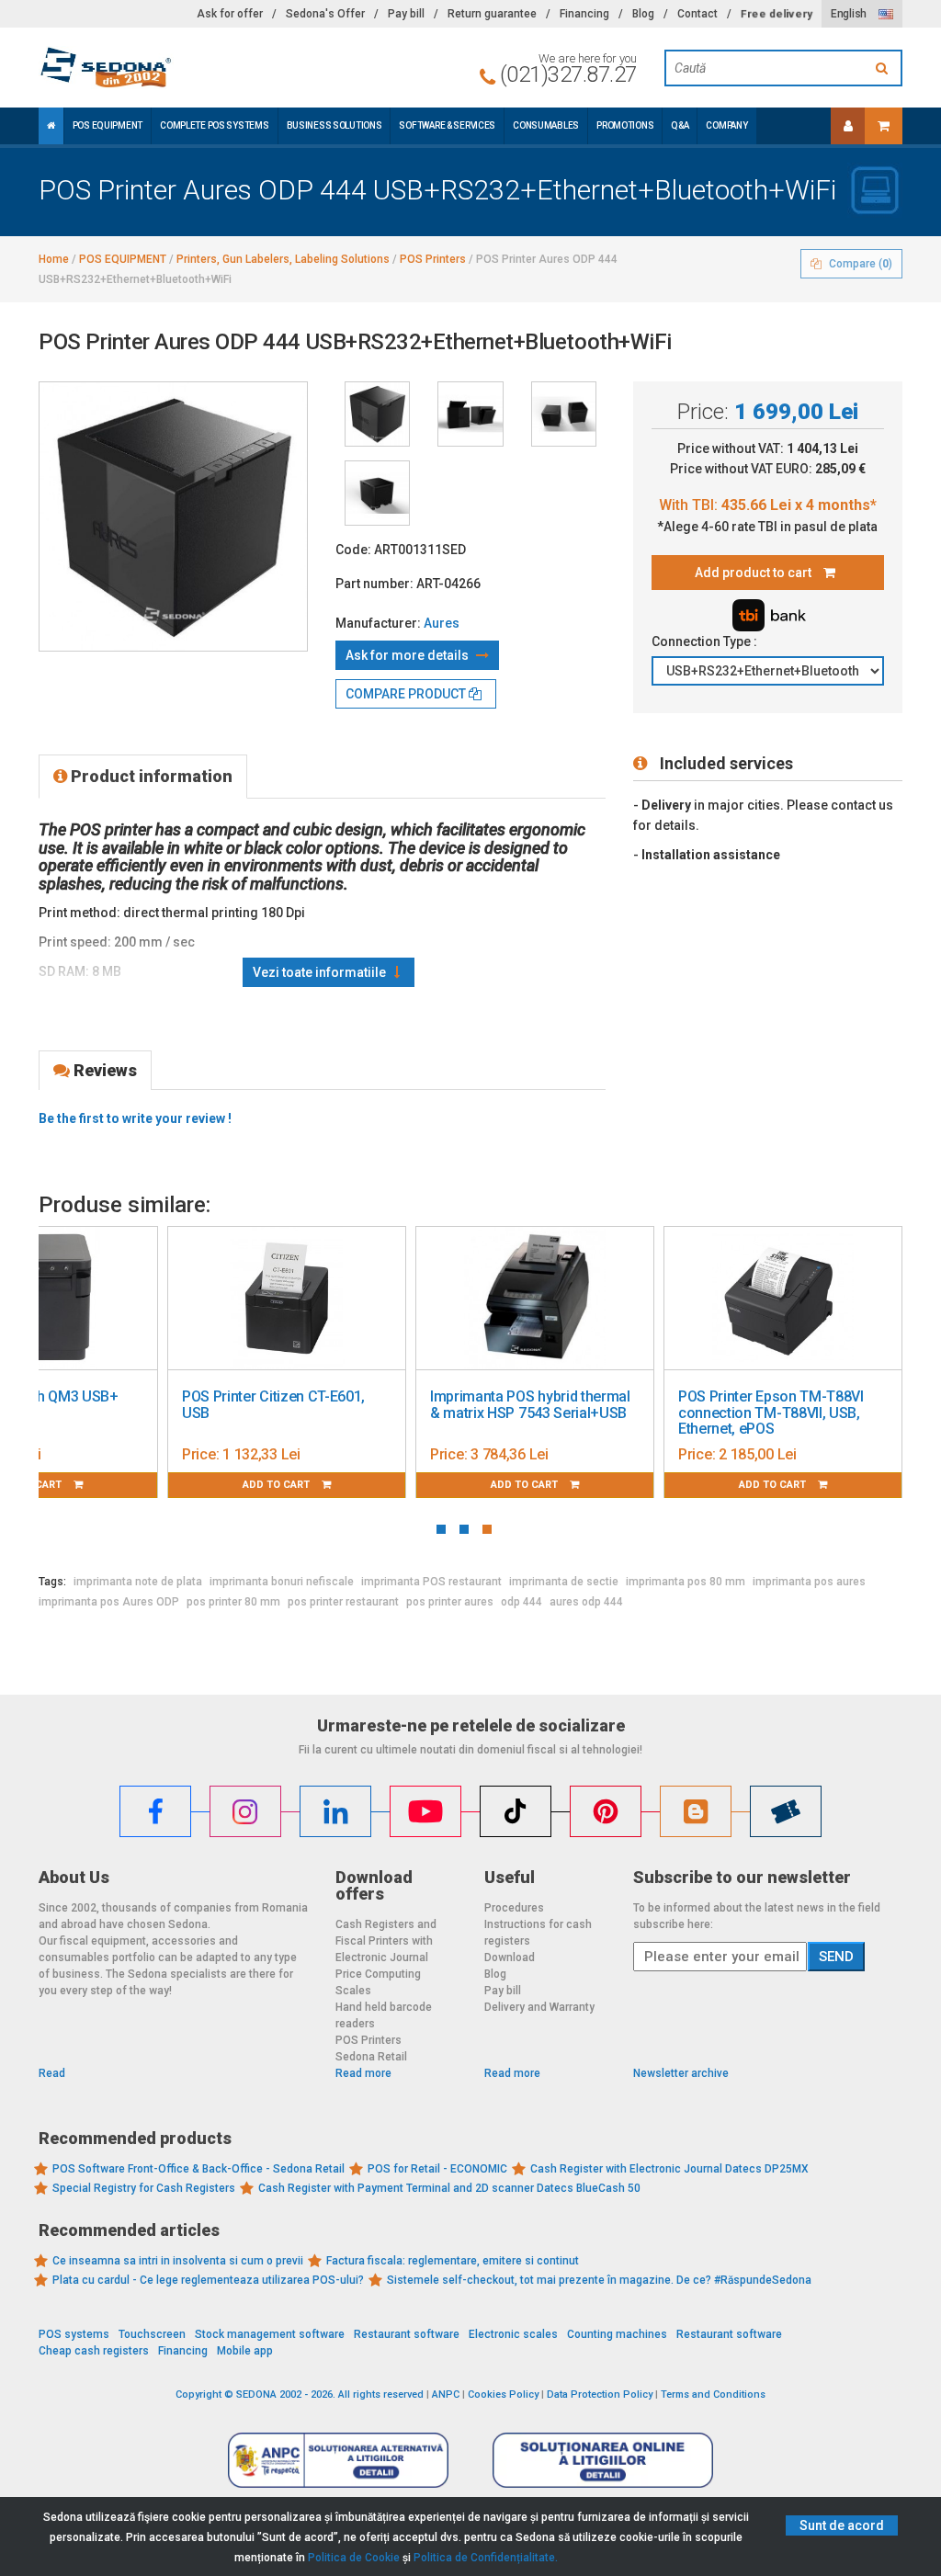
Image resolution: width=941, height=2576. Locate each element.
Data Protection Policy (600, 2394)
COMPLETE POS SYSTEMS (214, 125)
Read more (363, 2073)
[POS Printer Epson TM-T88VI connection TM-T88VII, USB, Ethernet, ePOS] (783, 1299)
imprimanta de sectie (564, 1582)
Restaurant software (407, 2334)
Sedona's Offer (325, 14)
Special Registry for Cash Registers (144, 2188)
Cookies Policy (503, 2394)
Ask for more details (408, 655)
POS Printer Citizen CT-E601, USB (273, 1405)
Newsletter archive (681, 2073)
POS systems (74, 2334)
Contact (697, 14)
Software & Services (447, 125)
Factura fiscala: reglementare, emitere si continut (453, 2261)
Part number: (374, 584)
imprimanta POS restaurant (431, 1582)
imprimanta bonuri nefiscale (282, 1582)
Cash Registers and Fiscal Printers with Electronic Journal (386, 1941)
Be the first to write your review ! (135, 1118)
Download (510, 1958)
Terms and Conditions (713, 2394)
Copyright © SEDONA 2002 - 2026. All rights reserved (300, 2394)
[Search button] (884, 68)
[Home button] (51, 126)
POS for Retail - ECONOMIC (437, 2169)
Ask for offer (230, 14)
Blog (643, 14)
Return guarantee (492, 14)
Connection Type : (706, 641)
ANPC (446, 2394)
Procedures (514, 1908)
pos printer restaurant (343, 1602)
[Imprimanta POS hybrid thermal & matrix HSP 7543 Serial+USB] (535, 1299)
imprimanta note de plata (138, 1582)
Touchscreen (152, 2334)
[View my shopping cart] (884, 126)
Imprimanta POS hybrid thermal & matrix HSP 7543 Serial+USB (530, 1405)
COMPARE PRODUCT (407, 694)
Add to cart (278, 1485)
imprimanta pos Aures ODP (109, 1602)
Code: (353, 550)
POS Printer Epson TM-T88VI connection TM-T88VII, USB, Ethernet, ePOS (771, 1413)
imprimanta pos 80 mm (686, 1582)
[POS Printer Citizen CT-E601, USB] (287, 1299)
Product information (150, 776)
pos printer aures (450, 1602)
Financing (584, 14)
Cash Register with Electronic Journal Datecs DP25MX (669, 2169)
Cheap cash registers (94, 2351)
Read (52, 2073)
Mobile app (245, 2351)
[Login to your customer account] (848, 126)
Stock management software (270, 2334)
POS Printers (368, 2040)
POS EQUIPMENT (108, 125)
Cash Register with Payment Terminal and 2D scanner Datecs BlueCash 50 (449, 2188)
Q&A (680, 125)
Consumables (546, 125)
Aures (442, 623)
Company (726, 125)
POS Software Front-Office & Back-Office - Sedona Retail (198, 2169)
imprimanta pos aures (809, 1582)
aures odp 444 (586, 1602)
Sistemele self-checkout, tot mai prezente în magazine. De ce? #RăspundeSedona (599, 2280)
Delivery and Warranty (539, 2007)
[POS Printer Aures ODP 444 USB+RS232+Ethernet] (377, 414)
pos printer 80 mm (233, 1602)
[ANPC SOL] (603, 2459)
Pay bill (406, 14)
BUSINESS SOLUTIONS (334, 125)
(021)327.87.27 (568, 74)
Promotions (625, 125)
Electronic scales (513, 2334)
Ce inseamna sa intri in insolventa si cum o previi (178, 2261)
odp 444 (522, 1602)
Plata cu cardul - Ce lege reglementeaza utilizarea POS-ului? (208, 2280)
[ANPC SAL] (338, 2459)
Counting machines (617, 2334)
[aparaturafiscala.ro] (173, 68)
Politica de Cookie (354, 2558)
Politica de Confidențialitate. (486, 2558)
